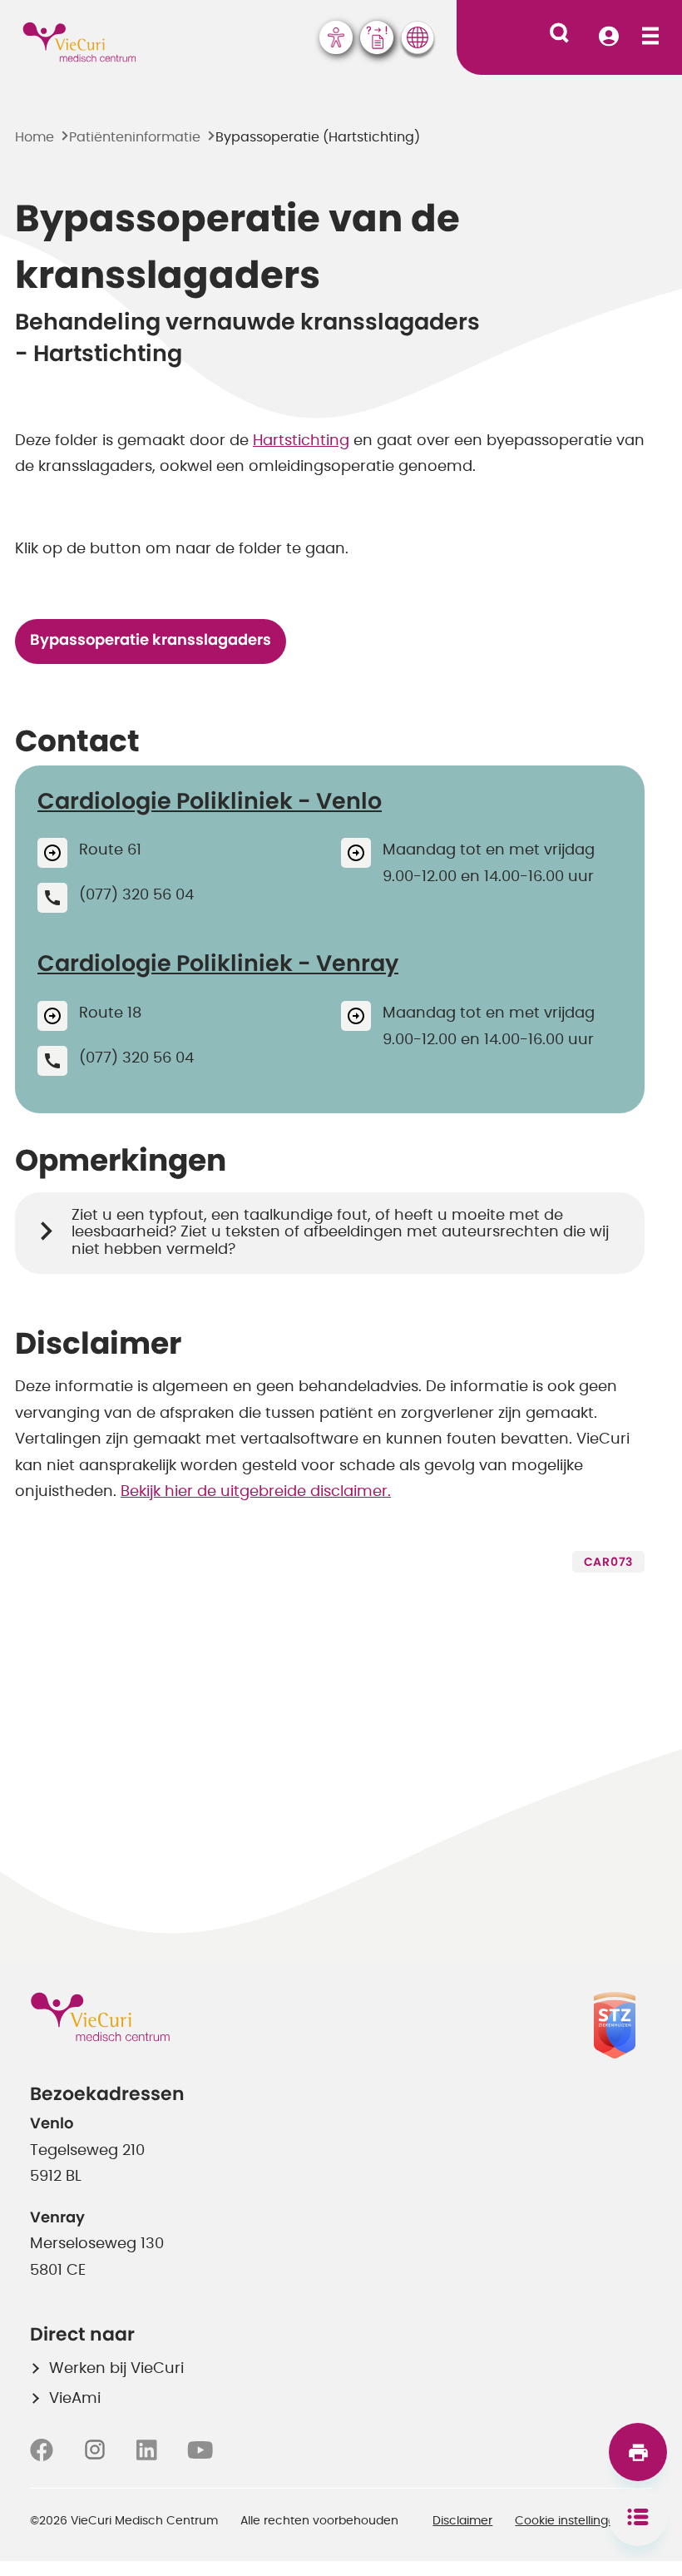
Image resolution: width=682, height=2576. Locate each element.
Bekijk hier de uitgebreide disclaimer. (256, 1492)
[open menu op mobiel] (650, 37)
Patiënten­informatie (135, 137)
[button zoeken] (559, 33)
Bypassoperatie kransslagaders (151, 641)
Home (35, 137)
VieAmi (75, 2399)
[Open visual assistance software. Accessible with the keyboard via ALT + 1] (336, 37)
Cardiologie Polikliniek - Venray (218, 964)
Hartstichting (301, 441)
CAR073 (608, 1563)
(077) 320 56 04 (136, 895)
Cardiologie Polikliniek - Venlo (210, 802)
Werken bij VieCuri (116, 2369)
